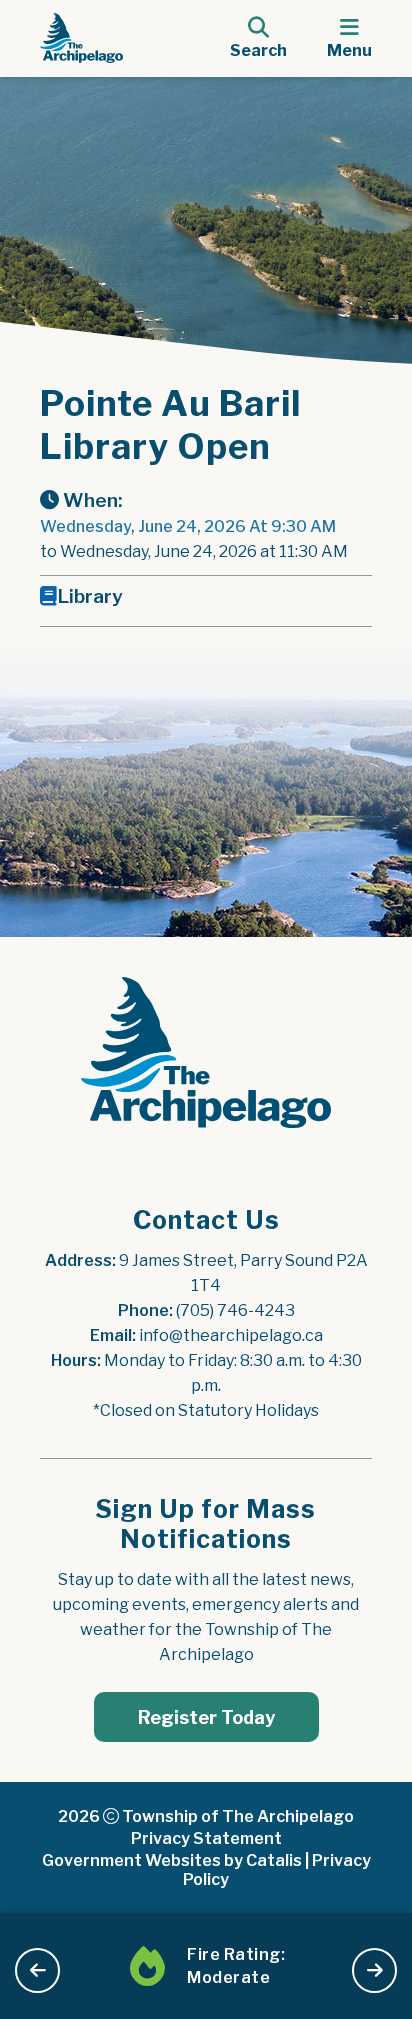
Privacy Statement (206, 1838)
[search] (258, 38)
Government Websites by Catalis (172, 1860)
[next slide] (374, 1970)
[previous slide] (37, 1970)
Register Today (206, 1717)
